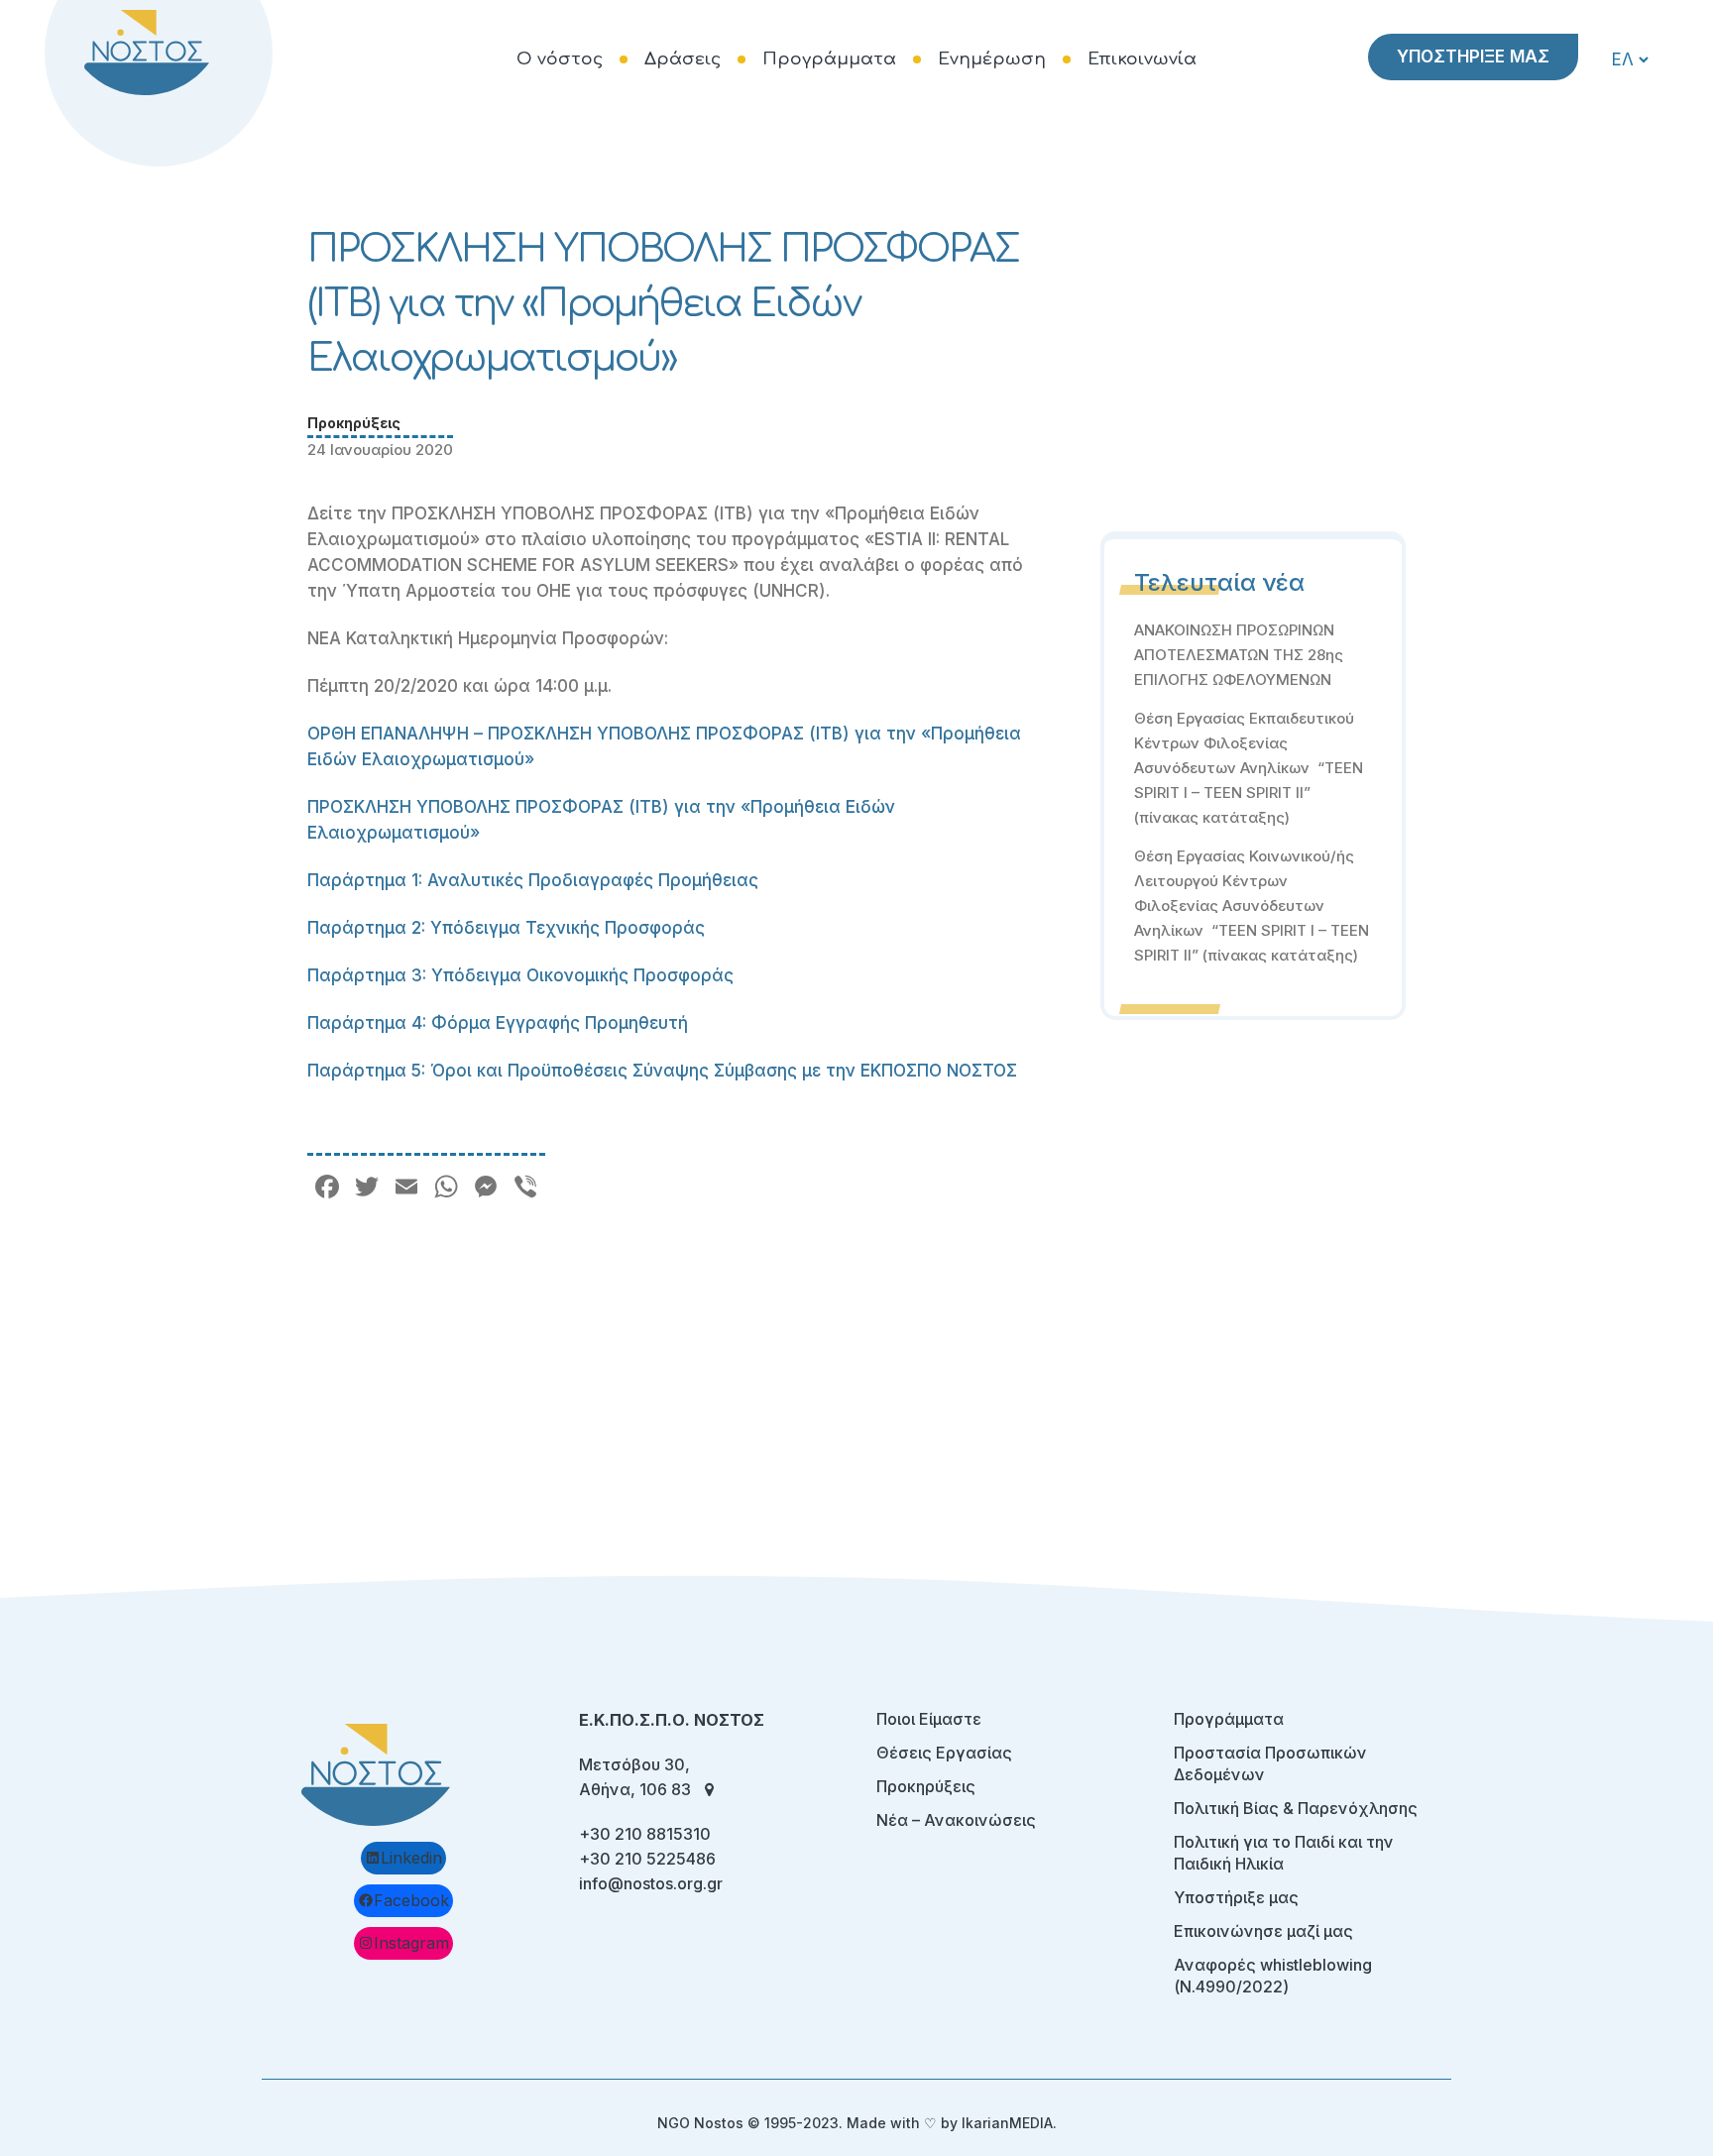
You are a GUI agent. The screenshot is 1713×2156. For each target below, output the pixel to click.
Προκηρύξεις (354, 423)
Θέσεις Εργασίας (944, 1753)
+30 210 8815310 (645, 1834)
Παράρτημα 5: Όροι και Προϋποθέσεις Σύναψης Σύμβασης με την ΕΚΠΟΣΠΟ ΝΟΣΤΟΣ (662, 1071)
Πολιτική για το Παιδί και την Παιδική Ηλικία (1284, 1853)
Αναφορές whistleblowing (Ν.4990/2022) (1273, 1976)
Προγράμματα (1229, 1719)
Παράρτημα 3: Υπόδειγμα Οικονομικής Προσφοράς (520, 975)
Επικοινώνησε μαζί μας (1263, 1931)
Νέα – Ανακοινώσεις (956, 1820)
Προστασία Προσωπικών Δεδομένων (1270, 1763)
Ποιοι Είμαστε (929, 1719)
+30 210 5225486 (647, 1859)
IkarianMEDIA (1007, 2123)
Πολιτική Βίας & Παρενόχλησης (1296, 1808)
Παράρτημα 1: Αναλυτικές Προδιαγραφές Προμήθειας (533, 880)
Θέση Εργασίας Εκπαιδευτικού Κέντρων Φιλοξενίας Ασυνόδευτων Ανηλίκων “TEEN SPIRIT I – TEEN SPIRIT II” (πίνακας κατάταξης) (1249, 768)
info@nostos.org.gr (651, 1883)
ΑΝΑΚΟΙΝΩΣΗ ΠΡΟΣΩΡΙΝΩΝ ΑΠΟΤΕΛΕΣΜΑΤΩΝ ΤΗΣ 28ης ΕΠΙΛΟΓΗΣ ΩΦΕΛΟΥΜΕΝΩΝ (1239, 655)
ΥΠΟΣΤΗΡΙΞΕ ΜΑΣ (1473, 57)
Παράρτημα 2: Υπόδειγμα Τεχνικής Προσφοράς (506, 928)
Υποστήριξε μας (1236, 1897)
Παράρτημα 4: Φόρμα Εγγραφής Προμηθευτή (498, 1023)
